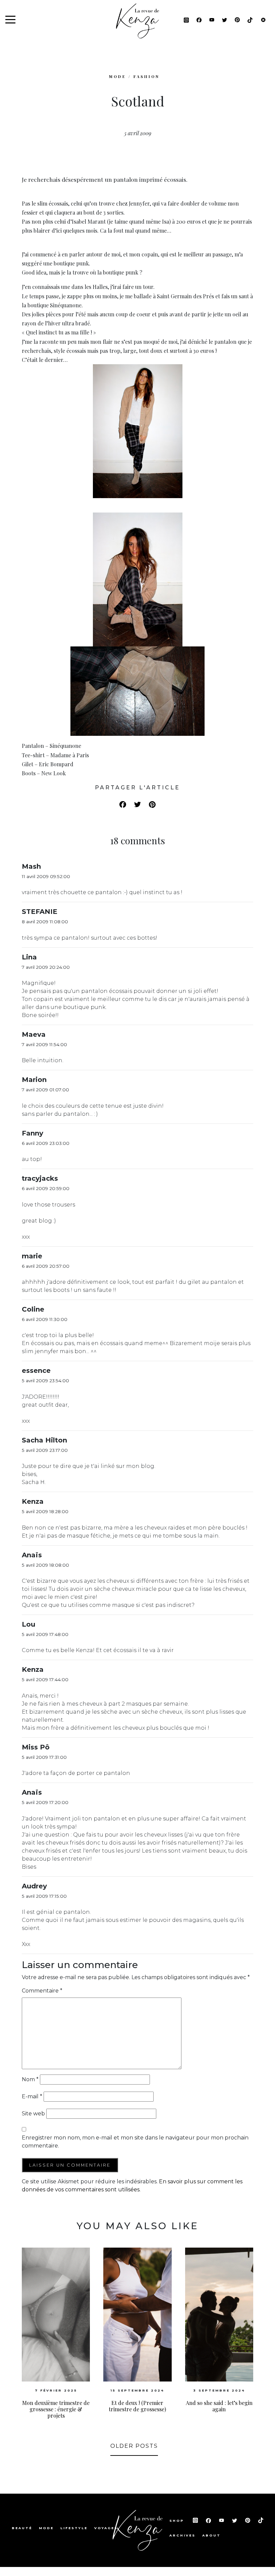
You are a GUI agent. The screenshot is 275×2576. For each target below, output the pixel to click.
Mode (46, 2528)
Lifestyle (74, 2528)
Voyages (106, 2528)
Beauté (22, 2528)
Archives (182, 2535)
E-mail (32, 2096)
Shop (178, 2521)
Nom (30, 2079)
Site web (33, 2114)
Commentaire (42, 1991)
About (211, 2535)
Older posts (134, 2446)
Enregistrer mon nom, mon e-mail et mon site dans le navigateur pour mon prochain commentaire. (135, 2142)
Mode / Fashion (134, 76)
